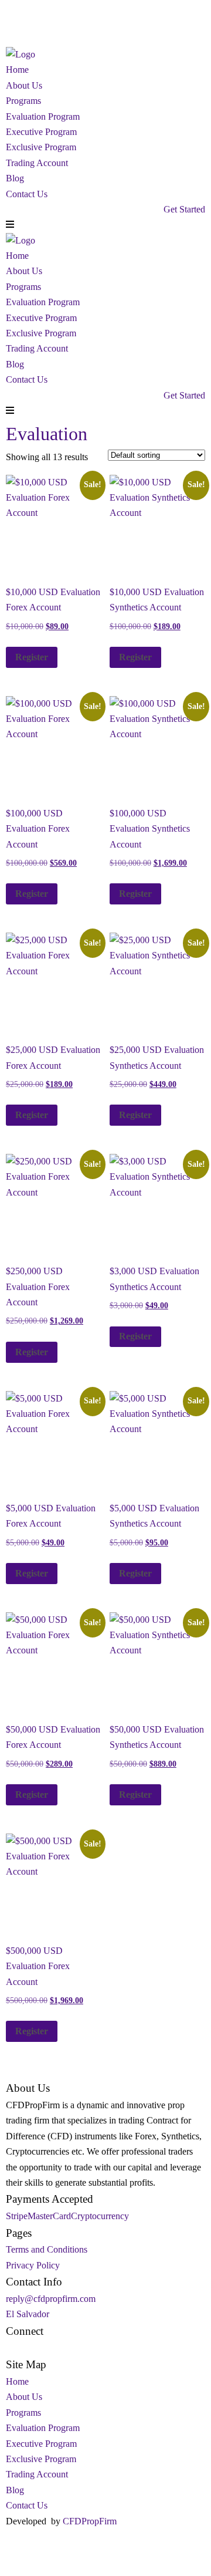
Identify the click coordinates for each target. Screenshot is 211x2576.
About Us (24, 85)
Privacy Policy (33, 2265)
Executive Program (41, 132)
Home (17, 70)
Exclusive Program (41, 147)
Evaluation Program (43, 117)
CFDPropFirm (90, 2521)
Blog (15, 178)
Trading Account (37, 163)
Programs (23, 101)
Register (32, 657)
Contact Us (27, 194)
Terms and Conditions (47, 2249)
